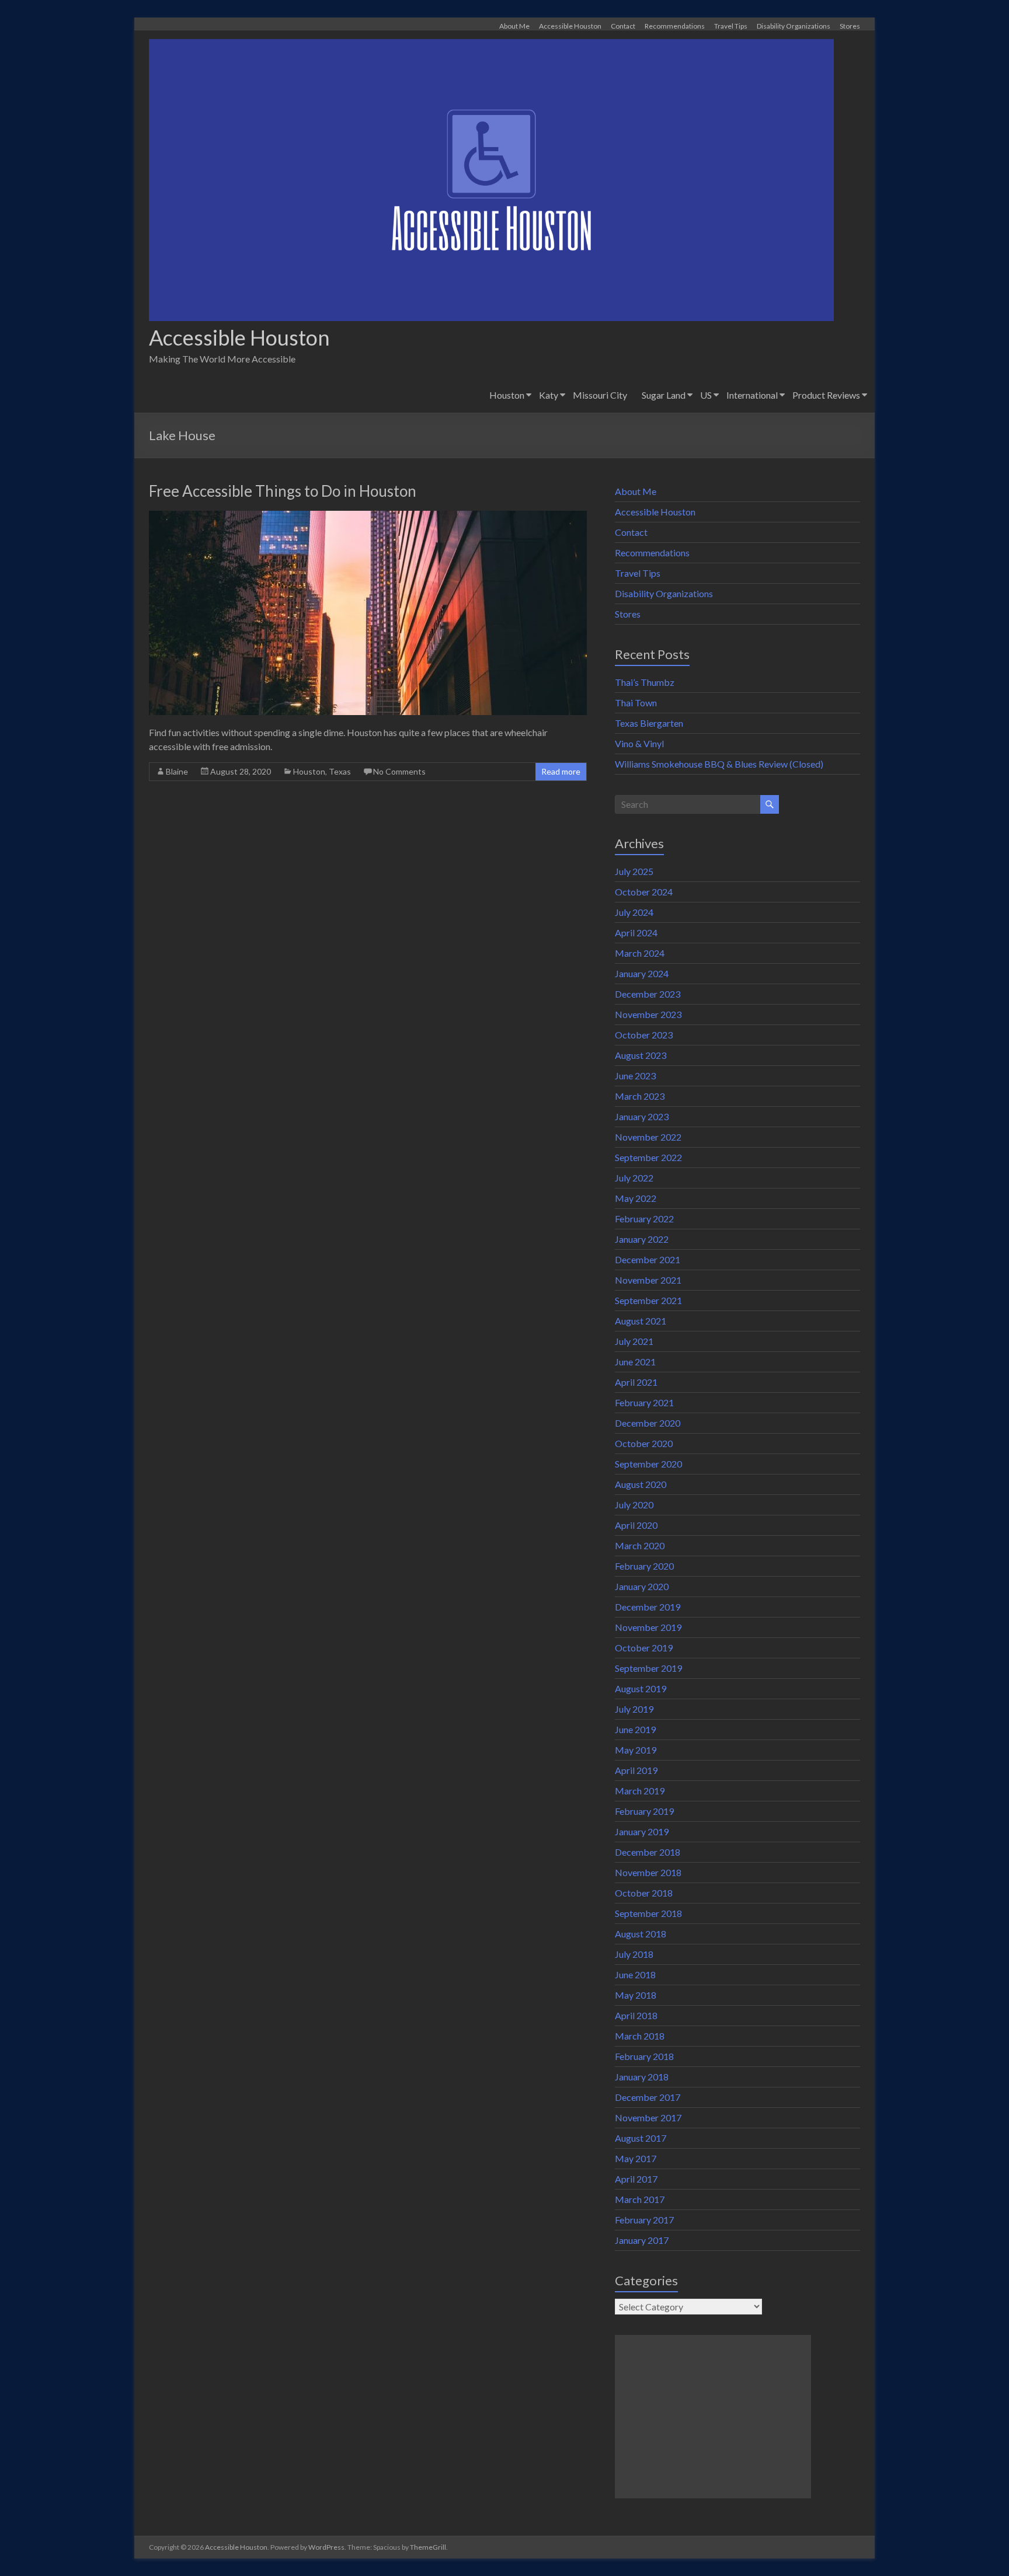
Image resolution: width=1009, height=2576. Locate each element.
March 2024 (640, 953)
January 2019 (642, 1831)
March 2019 (640, 1791)
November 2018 (648, 1872)
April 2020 (636, 1525)
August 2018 (641, 1934)
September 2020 (648, 1464)
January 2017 (642, 2240)
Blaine (177, 771)
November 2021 (648, 1280)
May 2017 (636, 2158)
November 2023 (648, 1014)
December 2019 (648, 1607)
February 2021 (644, 1402)
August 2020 (641, 1484)
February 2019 (644, 1811)
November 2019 (648, 1627)
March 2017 (640, 2199)
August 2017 (641, 2138)
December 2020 (648, 1423)
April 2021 (636, 1382)
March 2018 (640, 2036)
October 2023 (644, 1035)
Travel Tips (731, 26)
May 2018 (636, 1995)
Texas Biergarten (649, 723)
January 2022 (642, 1239)
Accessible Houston (570, 26)
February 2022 (644, 1219)
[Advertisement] (713, 2417)
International (752, 395)
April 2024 (636, 933)
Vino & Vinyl (639, 743)
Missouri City (600, 395)
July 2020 (634, 1505)
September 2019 (648, 1668)
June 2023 (635, 1076)
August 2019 (641, 1688)
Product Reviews (826, 395)
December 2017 (648, 2097)
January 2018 (642, 2077)
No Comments (399, 771)
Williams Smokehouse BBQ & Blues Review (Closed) (719, 764)
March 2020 (640, 1545)
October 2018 (644, 1893)
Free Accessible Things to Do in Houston (283, 491)
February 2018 (644, 2056)
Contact (623, 26)
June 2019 (635, 1729)
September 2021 (648, 1300)
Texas (340, 771)
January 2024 (642, 973)
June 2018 (635, 1974)
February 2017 (644, 2220)
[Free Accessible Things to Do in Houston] (368, 516)
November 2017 (648, 2117)
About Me (514, 26)
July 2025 (634, 871)
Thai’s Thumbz (645, 682)
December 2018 (648, 1852)
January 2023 (642, 1116)
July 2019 (634, 1709)
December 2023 (648, 994)
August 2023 (641, 1055)
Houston (507, 395)
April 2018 (636, 2015)
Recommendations (675, 26)
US (706, 395)
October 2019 (644, 1648)
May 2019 (636, 1750)
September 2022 (648, 1157)
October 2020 (644, 1443)
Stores (850, 26)
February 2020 (644, 1566)
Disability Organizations (794, 26)
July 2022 (634, 1178)
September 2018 (648, 1913)
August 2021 (641, 1321)
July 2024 (634, 912)
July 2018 (634, 1954)
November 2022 (648, 1137)
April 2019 (636, 1770)
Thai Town (636, 703)
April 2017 (636, 2179)
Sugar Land (664, 395)
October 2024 (644, 892)
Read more (561, 771)
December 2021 (648, 1259)
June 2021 (635, 1362)
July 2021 (634, 1341)
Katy (549, 395)
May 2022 (636, 1198)
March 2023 (640, 1096)
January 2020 (642, 1586)
